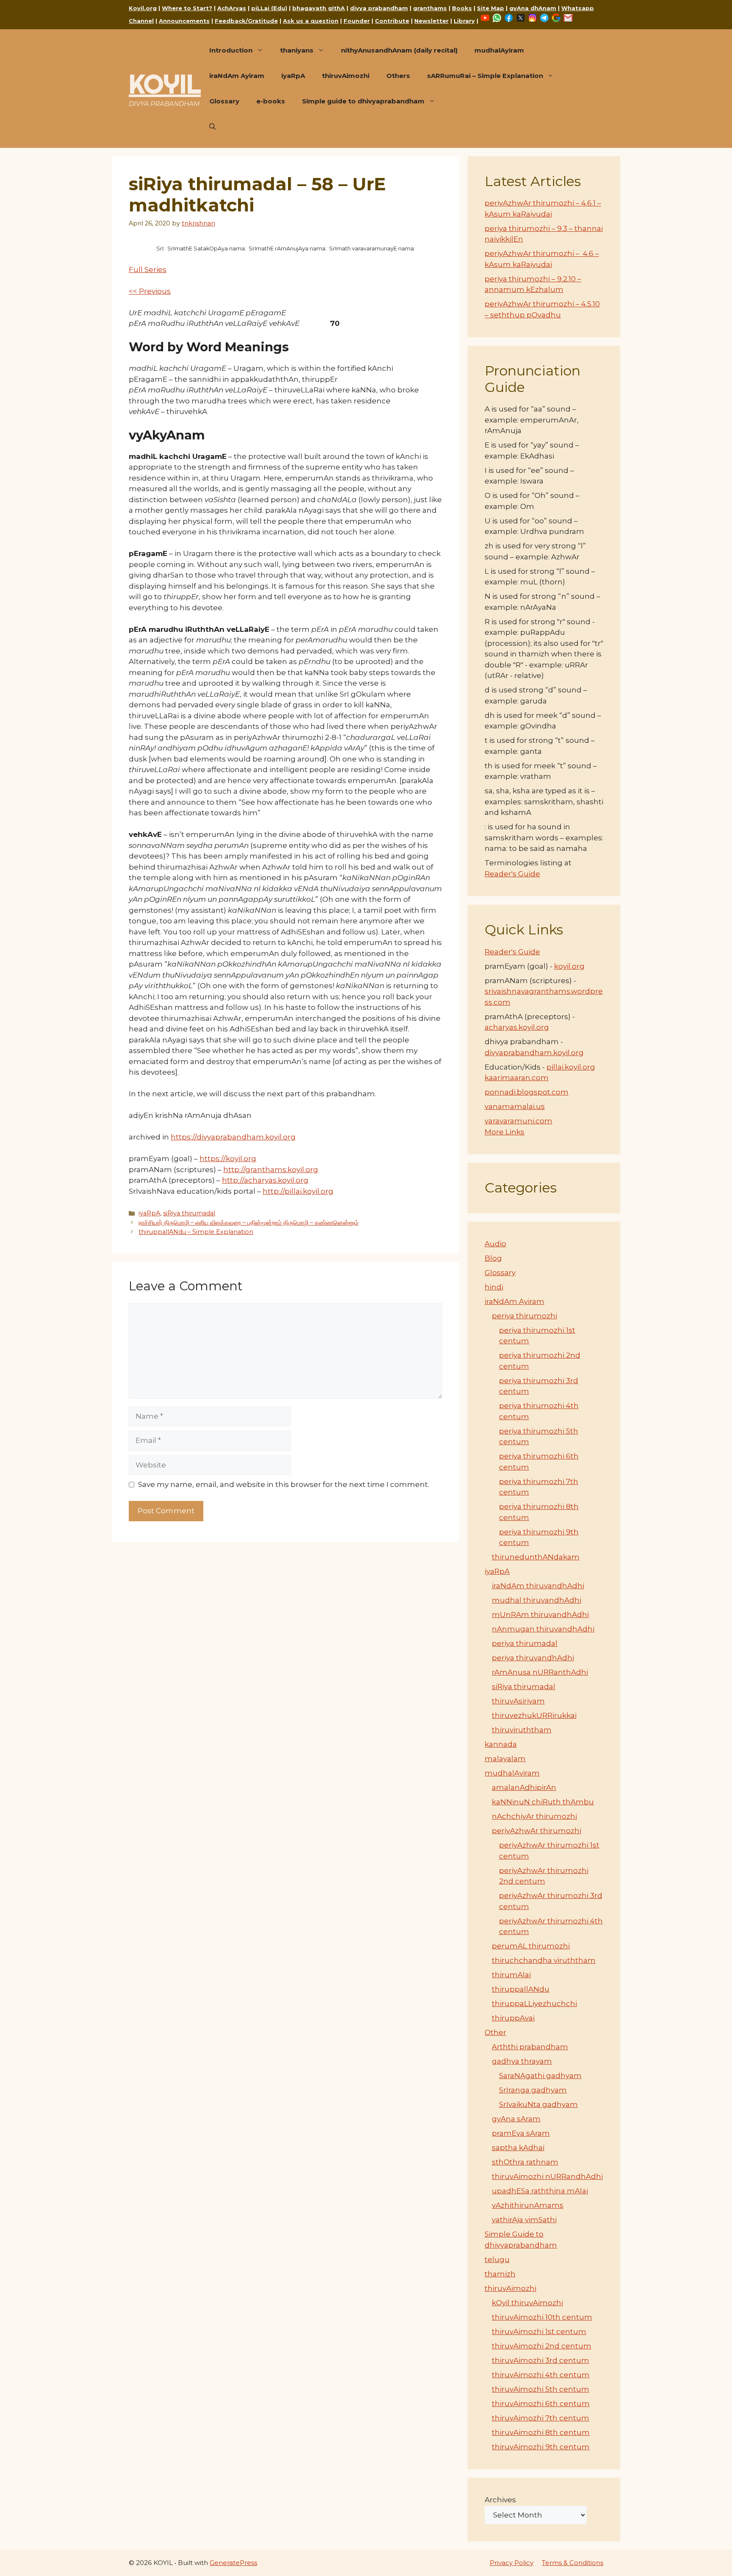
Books (462, 8)
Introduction (231, 50)
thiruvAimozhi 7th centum (541, 2418)
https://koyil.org (228, 1159)
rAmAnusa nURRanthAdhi (540, 1672)
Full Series (148, 270)
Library (464, 21)
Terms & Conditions (573, 2563)
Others (398, 76)
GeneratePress (233, 2563)
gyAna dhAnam (533, 8)
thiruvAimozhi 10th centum (542, 2317)
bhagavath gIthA (319, 8)
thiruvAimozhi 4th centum (541, 2375)
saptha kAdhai (518, 2148)
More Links (505, 1132)
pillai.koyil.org (571, 1067)
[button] (212, 127)
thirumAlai (511, 1975)
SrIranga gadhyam (533, 2090)
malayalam (505, 1759)
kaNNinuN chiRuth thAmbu (543, 1802)
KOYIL (165, 84)
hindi (494, 1287)
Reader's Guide (512, 874)
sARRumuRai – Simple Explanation (485, 76)
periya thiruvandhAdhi (533, 1658)
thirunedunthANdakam (536, 1557)
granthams (430, 8)
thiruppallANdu (521, 1989)
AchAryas (232, 8)
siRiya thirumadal (189, 1213)
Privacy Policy (512, 2563)
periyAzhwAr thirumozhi (537, 1831)
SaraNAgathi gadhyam (540, 2076)
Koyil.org (143, 8)
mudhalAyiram (499, 50)
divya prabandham (379, 8)
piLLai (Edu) (269, 8)
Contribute (392, 21)
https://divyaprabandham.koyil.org (233, 1137)
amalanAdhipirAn (524, 1787)
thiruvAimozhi (346, 76)
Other (495, 2032)
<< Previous (150, 291)
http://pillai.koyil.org (298, 1191)
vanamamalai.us (515, 1106)
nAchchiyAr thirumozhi (534, 1816)
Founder (357, 21)
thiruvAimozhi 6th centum (541, 2404)
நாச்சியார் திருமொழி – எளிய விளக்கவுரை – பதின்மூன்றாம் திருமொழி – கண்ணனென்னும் (248, 1223)
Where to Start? (187, 8)
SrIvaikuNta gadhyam (538, 2104)
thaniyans (297, 50)
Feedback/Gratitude (246, 21)
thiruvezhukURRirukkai (534, 1715)
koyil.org (569, 966)
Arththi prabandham (530, 2047)
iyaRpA (293, 76)
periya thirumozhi (524, 1316)
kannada (501, 1744)
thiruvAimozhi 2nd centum (542, 2346)
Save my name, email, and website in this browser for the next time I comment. (284, 1484)
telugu (497, 2259)
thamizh (500, 2274)
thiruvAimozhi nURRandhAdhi (547, 2176)
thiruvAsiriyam (518, 1701)
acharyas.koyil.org (517, 1027)
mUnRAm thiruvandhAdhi (540, 1615)
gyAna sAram (516, 2119)
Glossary (224, 101)
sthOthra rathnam (525, 2162)
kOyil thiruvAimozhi (527, 2303)
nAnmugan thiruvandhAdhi (543, 1629)
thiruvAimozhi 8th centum (541, 2432)
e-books (271, 101)
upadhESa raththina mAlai (540, 2191)
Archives (500, 2500)
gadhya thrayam (522, 2061)
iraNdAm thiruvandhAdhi (538, 1586)
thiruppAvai (513, 2018)
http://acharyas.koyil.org (265, 1180)
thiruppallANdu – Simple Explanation (196, 1232)
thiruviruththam (522, 1730)
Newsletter (431, 21)
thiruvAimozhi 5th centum (541, 2389)
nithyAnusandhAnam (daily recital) (399, 50)
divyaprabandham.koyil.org (534, 1053)
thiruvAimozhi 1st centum (539, 2331)
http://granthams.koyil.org (271, 1170)
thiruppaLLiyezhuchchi (534, 2004)
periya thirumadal (525, 1643)
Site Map (491, 8)
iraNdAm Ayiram (237, 76)
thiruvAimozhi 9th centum (541, 2447)
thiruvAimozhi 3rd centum (541, 2360)
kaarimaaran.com (517, 1078)
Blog (493, 1258)
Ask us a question (311, 21)
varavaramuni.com (518, 1121)
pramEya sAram (521, 2133)
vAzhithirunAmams (528, 2205)
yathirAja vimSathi (524, 2220)
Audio (495, 1244)
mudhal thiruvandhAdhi (537, 1600)
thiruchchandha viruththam (544, 1960)
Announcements (184, 21)
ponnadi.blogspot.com (527, 1092)
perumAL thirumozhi (531, 1946)
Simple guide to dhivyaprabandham (363, 101)
